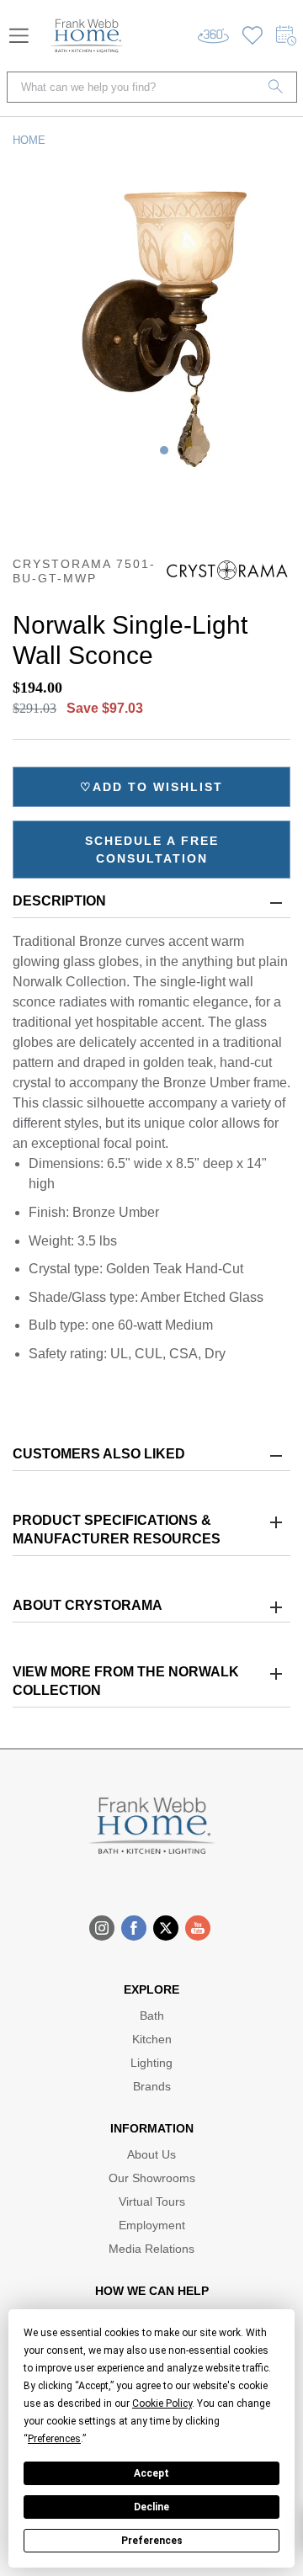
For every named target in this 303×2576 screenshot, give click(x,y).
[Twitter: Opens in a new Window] (166, 1928)
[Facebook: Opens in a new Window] (134, 1928)
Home (29, 140)
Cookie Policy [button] (162, 2403)
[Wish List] (252, 36)
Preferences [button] (54, 2439)
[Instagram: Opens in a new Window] (102, 1928)
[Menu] (19, 36)
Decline (151, 2507)
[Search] (276, 87)
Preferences (152, 2541)
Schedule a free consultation (152, 850)
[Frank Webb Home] (87, 36)
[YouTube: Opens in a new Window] (198, 1928)
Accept (151, 2473)
